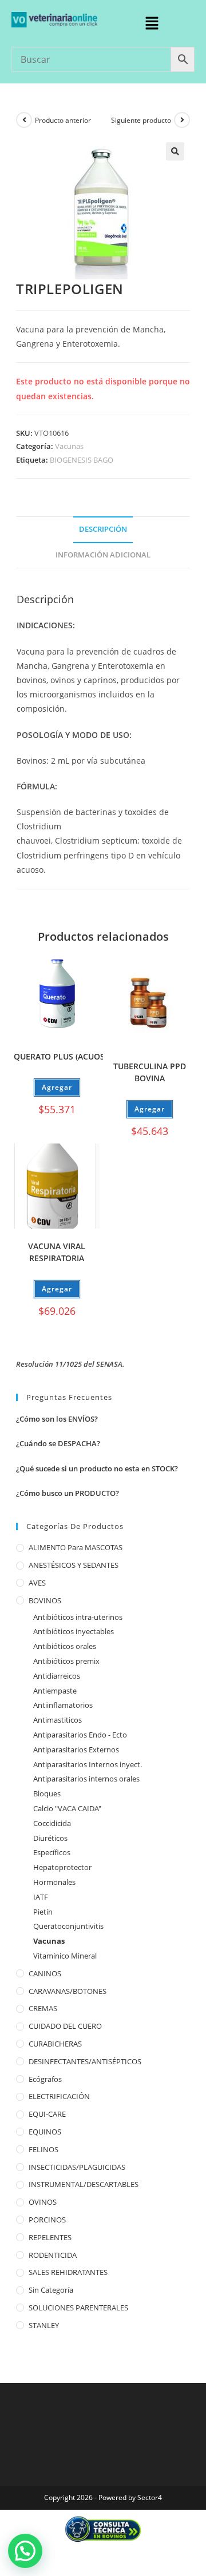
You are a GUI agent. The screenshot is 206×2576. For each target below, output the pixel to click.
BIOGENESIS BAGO (82, 460)
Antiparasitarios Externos (76, 1750)
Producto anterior (63, 120)
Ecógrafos (45, 2079)
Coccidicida (52, 1823)
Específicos (52, 1852)
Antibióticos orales (65, 1646)
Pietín (43, 1912)
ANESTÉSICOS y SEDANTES (74, 1565)
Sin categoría (51, 2290)
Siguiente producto (141, 120)
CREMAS (43, 2008)
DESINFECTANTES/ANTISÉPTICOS (85, 2061)
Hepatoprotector (62, 1867)
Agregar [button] (57, 1087)
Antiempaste (55, 1691)
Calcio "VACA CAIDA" (67, 1808)
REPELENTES (50, 2237)
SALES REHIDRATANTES (68, 2272)
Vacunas (69, 446)
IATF (41, 1897)
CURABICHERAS (55, 2044)
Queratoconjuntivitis (68, 1926)
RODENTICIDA (53, 2255)
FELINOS (43, 2149)
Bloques (47, 1793)
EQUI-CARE (47, 2114)
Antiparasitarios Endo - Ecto (80, 1735)
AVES (37, 1583)
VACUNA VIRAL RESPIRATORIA (57, 1252)
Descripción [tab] (103, 529)
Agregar (150, 1109)
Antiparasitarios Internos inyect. (88, 1764)
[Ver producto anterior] (24, 120)
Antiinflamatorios (63, 1705)
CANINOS (45, 1973)
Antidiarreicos (57, 1676)
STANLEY (44, 2325)
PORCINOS (47, 2220)
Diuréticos (50, 1838)
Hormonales (54, 1882)
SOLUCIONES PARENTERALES (78, 2308)
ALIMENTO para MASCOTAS (76, 1547)
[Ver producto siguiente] (182, 120)
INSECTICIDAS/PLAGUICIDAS (77, 2167)
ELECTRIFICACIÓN (59, 2096)
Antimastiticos (58, 1720)
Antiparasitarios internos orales (86, 1779)
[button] (152, 23)
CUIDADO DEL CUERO (65, 2026)
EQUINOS (45, 2132)
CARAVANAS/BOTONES (68, 1991)
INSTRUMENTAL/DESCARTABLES (84, 2184)
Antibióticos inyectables (74, 1631)
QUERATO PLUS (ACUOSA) (63, 1056)
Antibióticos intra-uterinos (78, 1617)
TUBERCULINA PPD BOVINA (150, 1072)
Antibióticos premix (66, 1661)
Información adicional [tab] (103, 555)
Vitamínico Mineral (65, 1956)
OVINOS (43, 2202)
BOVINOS (45, 1600)
